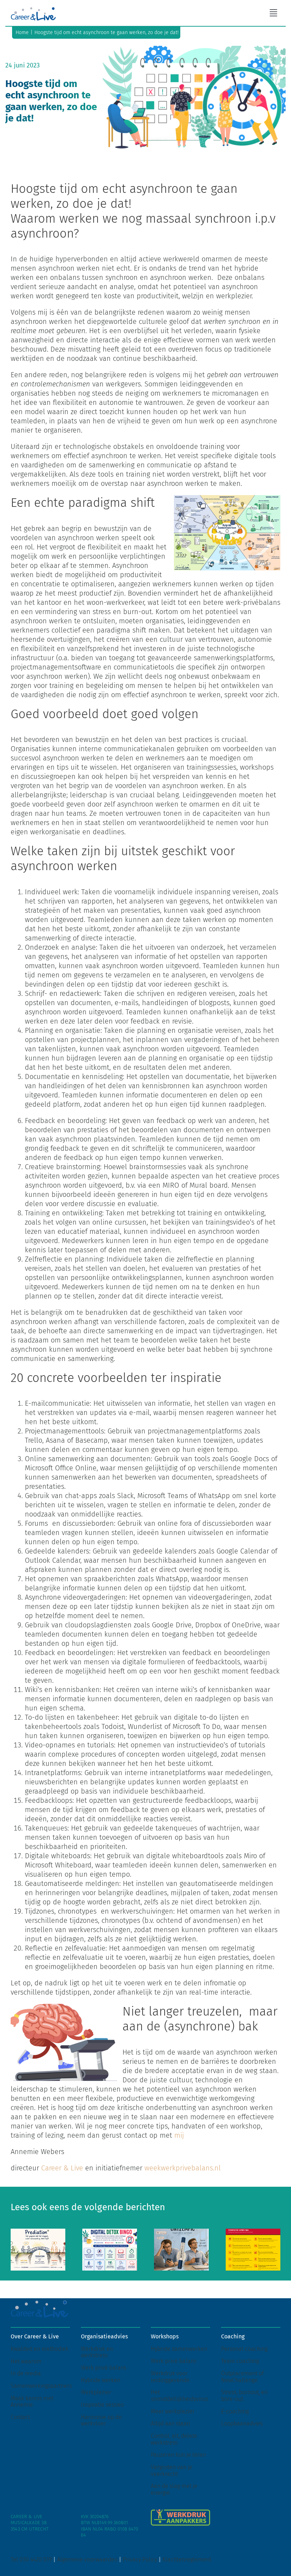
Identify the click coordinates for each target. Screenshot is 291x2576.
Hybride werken (101, 2380)
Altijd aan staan (170, 2423)
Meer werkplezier (173, 2411)
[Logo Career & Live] (33, 9)
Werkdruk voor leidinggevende (170, 2377)
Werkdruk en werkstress (97, 2352)
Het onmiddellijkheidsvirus (179, 2396)
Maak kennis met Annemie (32, 2402)
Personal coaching (244, 2349)
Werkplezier (96, 2392)
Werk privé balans (104, 2368)
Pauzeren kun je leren (178, 2455)
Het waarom (26, 2361)
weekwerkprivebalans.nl (183, 2168)
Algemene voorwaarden (87, 2559)
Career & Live (61, 2168)
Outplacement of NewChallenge (242, 2377)
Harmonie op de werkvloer (101, 2420)
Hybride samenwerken (179, 2349)
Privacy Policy (140, 2559)
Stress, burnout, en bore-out (244, 2396)
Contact (20, 2417)
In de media (26, 2373)
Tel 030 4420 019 (31, 2559)
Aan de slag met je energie (174, 2489)
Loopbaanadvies (242, 2423)
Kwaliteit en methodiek (40, 2349)
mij (179, 2135)
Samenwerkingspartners (41, 2386)
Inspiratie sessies (102, 2405)
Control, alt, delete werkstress (174, 2439)
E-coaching (235, 2411)
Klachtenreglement (187, 2559)
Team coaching (240, 2361)
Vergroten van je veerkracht (172, 2471)
